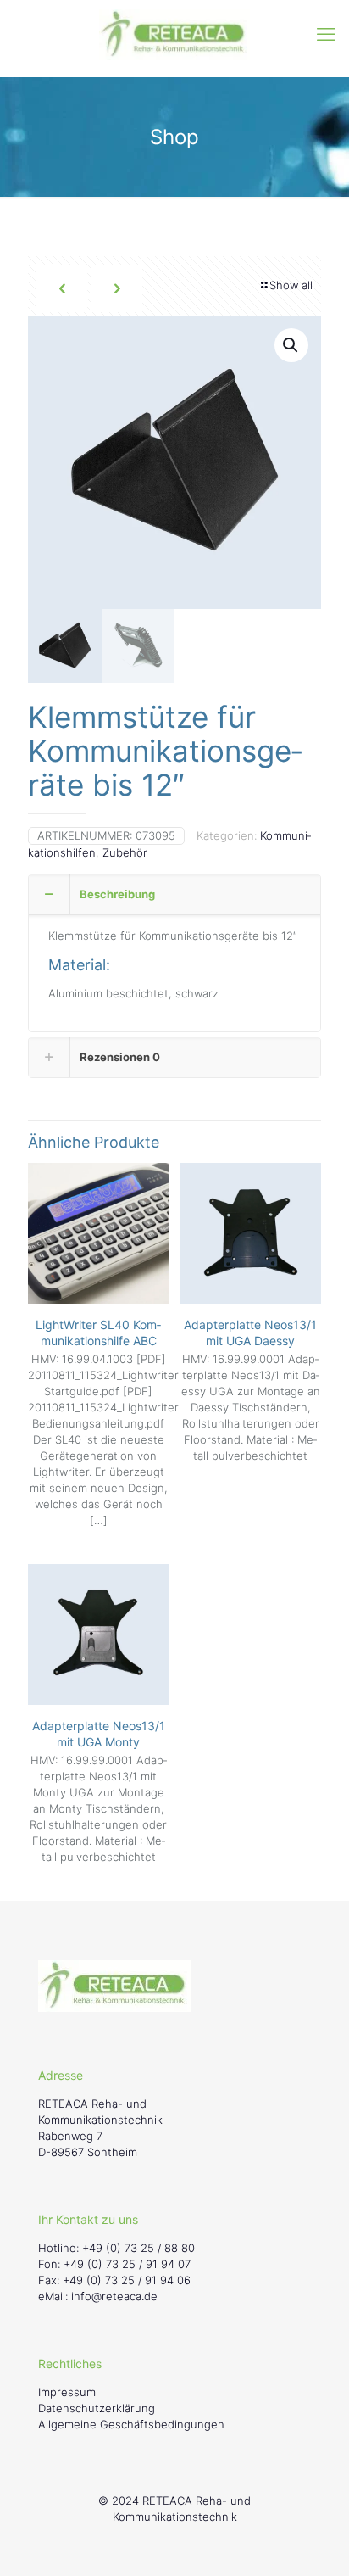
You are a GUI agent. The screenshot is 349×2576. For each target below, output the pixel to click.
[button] (291, 345)
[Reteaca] (174, 34)
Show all (291, 285)
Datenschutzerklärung (97, 2408)
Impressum (67, 2392)
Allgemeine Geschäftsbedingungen (131, 2424)
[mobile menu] (326, 34)
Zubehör (125, 852)
